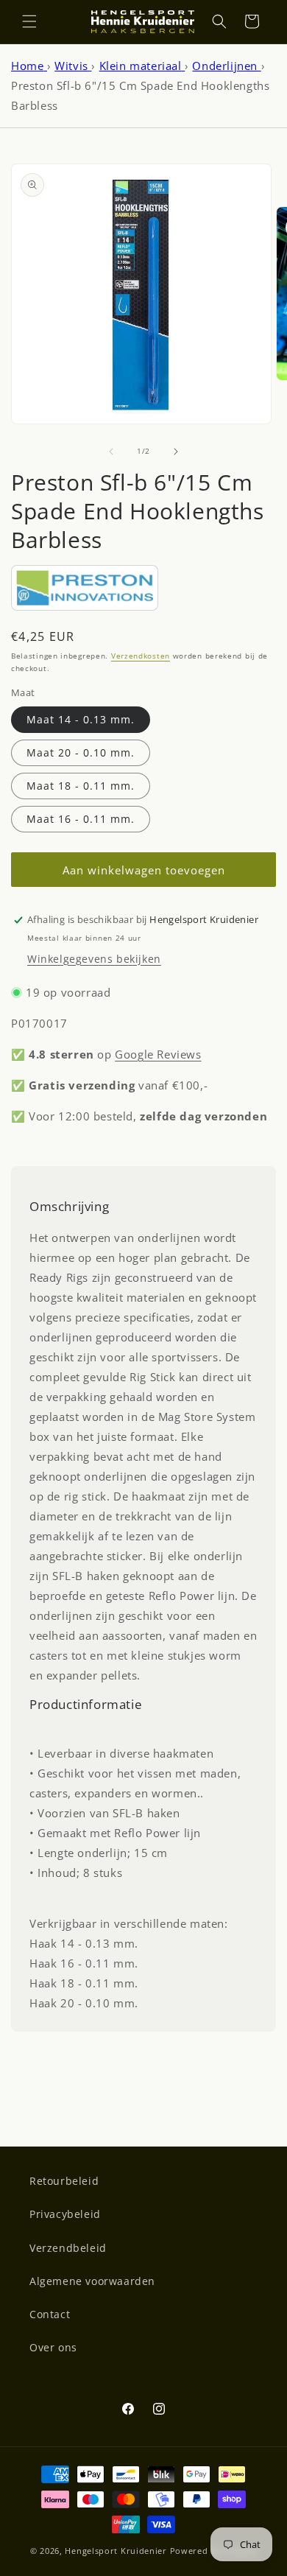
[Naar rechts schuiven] (176, 452)
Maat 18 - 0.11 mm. (81, 786)
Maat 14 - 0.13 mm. (81, 719)
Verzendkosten (141, 656)
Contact (50, 2314)
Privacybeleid (65, 2214)
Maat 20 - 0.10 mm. (81, 752)
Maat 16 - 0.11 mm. (81, 819)
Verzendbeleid (68, 2248)
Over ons (53, 2347)
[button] (29, 21)
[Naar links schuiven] (111, 452)
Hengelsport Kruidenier (116, 2551)
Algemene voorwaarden (92, 2281)
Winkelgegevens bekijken (94, 959)
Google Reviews (158, 1054)
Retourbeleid (64, 2181)
